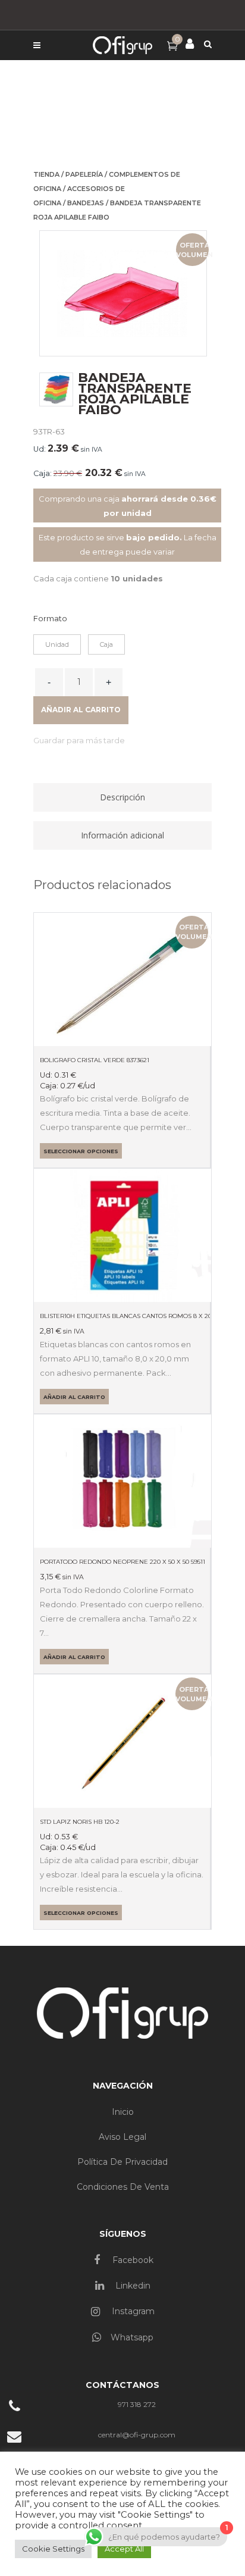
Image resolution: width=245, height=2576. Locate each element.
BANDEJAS (86, 203)
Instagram (132, 2311)
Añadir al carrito (81, 710)
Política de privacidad (122, 2162)
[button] (79, 740)
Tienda (46, 174)
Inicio (123, 2112)
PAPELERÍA (84, 174)
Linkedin (132, 2286)
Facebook (132, 2260)
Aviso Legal (122, 2137)
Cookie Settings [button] (53, 2549)
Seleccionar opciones (81, 1151)
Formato (50, 618)
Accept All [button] (124, 2549)
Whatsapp (132, 2337)
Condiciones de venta (123, 2187)
